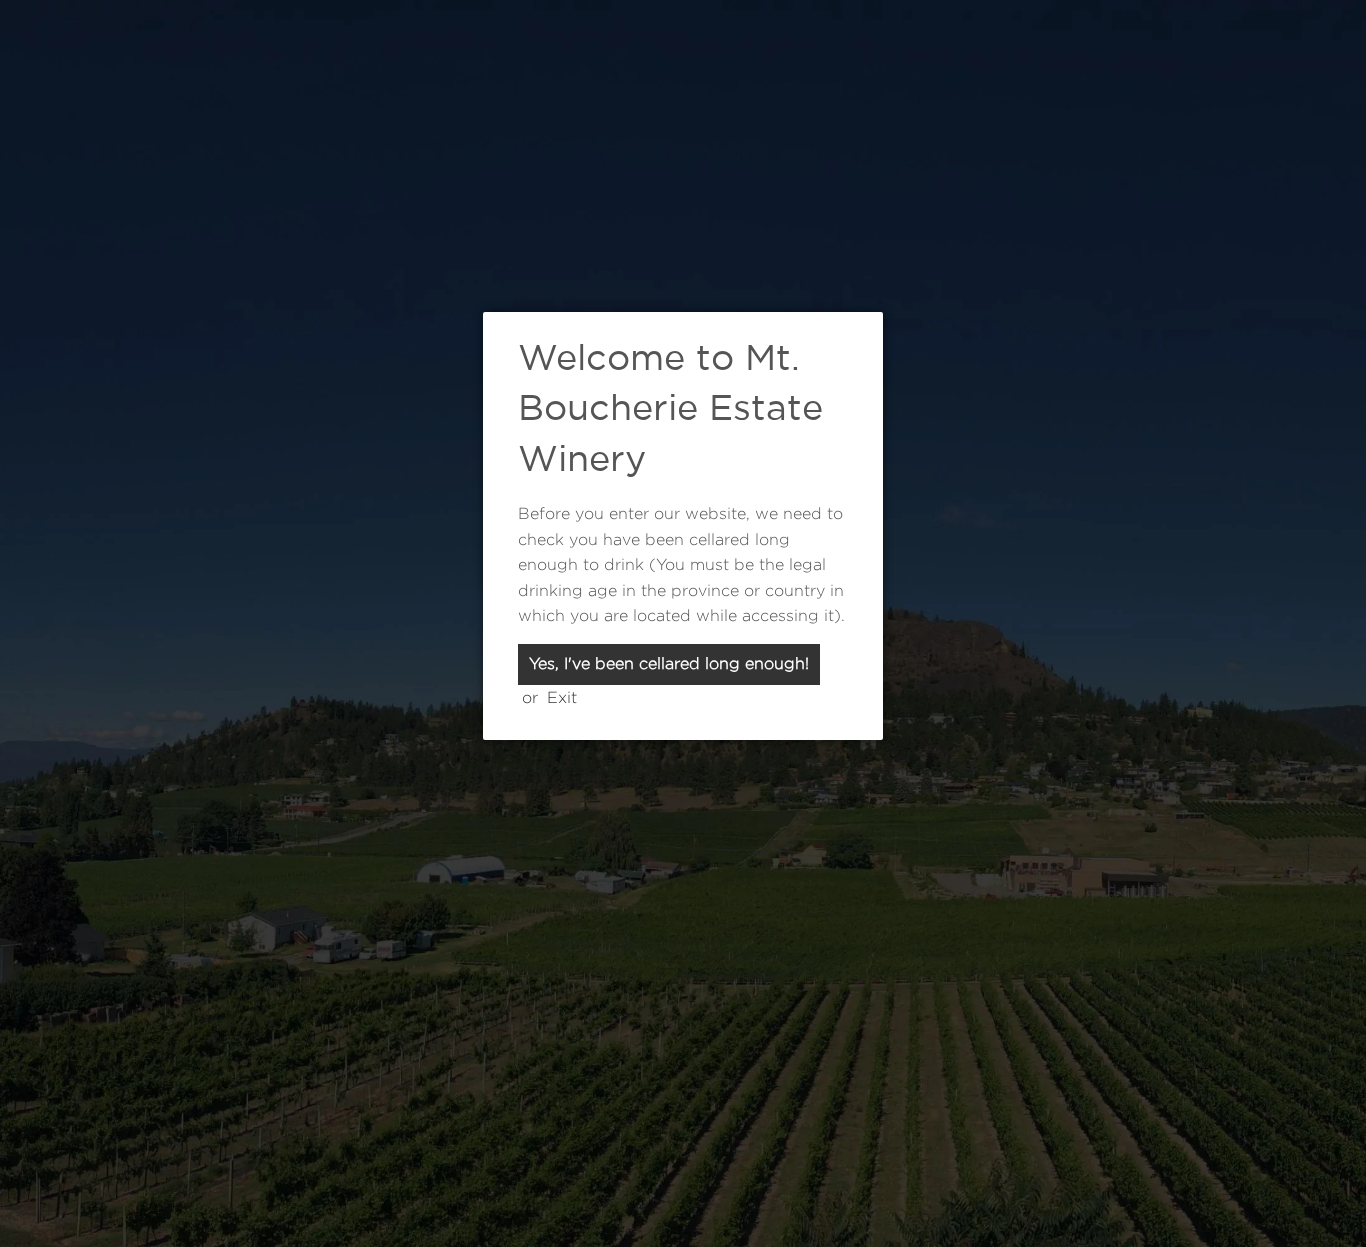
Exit (562, 697)
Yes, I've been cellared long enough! (669, 663)
